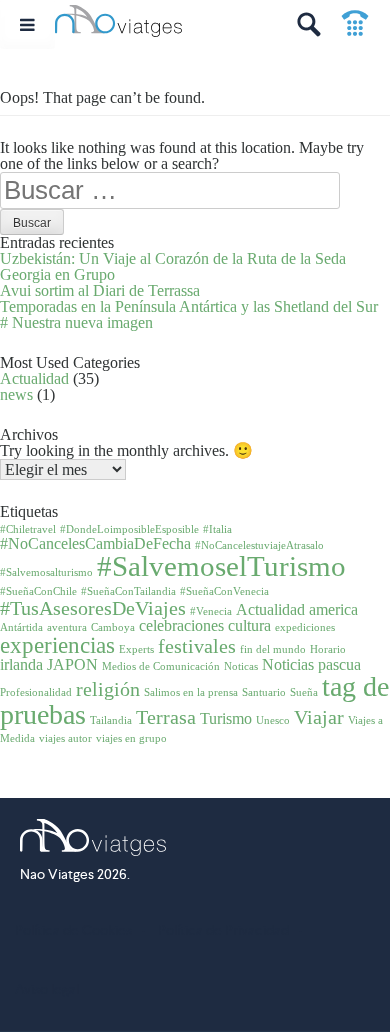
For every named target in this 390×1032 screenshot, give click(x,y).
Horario (328, 649)
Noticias (288, 665)
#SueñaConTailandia (128, 591)
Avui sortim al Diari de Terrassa (100, 290)
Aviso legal (47, 989)
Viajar (319, 717)
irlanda (21, 665)
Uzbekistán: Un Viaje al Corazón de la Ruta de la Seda (173, 258)
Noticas (241, 666)
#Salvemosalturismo (46, 572)
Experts (136, 649)
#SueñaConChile (38, 591)
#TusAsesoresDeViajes (93, 608)
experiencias (57, 645)
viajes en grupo (131, 738)
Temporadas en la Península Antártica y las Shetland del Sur (189, 306)
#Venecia (211, 611)
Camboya (113, 627)
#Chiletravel (28, 529)
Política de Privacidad (223, 930)
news (16, 394)
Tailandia (111, 720)
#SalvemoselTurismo (221, 566)
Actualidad (34, 378)
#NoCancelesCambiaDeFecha (95, 544)
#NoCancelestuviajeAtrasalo (259, 545)
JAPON (72, 665)
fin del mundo (273, 649)
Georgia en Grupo (57, 274)
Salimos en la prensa (191, 692)
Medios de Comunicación (161, 666)
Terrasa (166, 717)
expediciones (305, 627)
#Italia (217, 529)
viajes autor (65, 738)
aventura (67, 627)
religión (108, 689)
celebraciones (181, 626)
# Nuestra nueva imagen (76, 322)
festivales (197, 646)
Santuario (264, 692)
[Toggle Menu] (27, 24)
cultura (249, 626)
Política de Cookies (73, 930)
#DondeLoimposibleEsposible (129, 529)
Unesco (273, 720)
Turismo (226, 719)
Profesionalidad (36, 692)
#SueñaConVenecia (224, 591)
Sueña (304, 692)
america (333, 610)
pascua (339, 665)
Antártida (21, 627)
